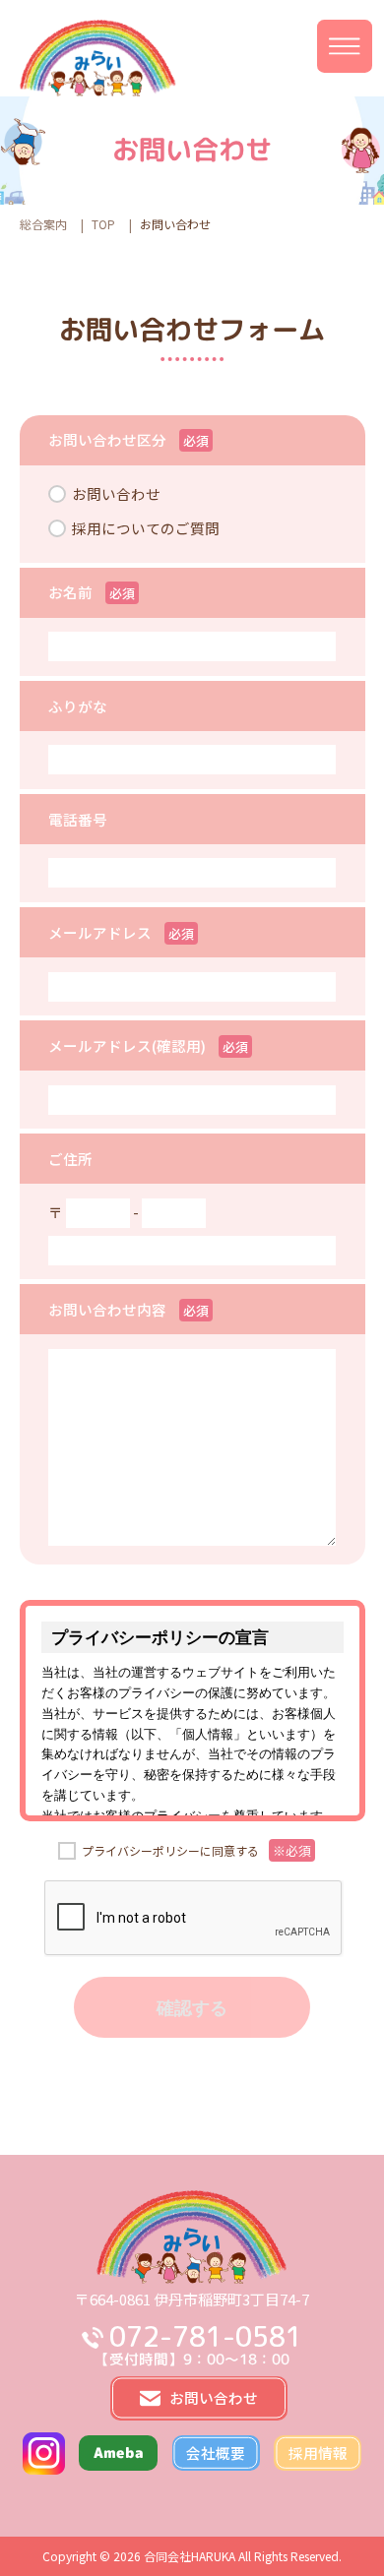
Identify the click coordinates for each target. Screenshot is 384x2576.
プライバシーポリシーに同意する (196, 1850)
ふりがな (78, 706)
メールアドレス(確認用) (127, 1045)
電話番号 (78, 819)
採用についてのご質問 (146, 528)
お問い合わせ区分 (107, 439)
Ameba (119, 2453)
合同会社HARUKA (190, 2556)
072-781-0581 (205, 2337)
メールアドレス (100, 932)
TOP (103, 224)
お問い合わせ (116, 493)
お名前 (70, 592)
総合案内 (43, 224)
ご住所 (70, 1159)
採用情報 (318, 2453)
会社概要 (216, 2453)
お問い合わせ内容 (107, 1309)
